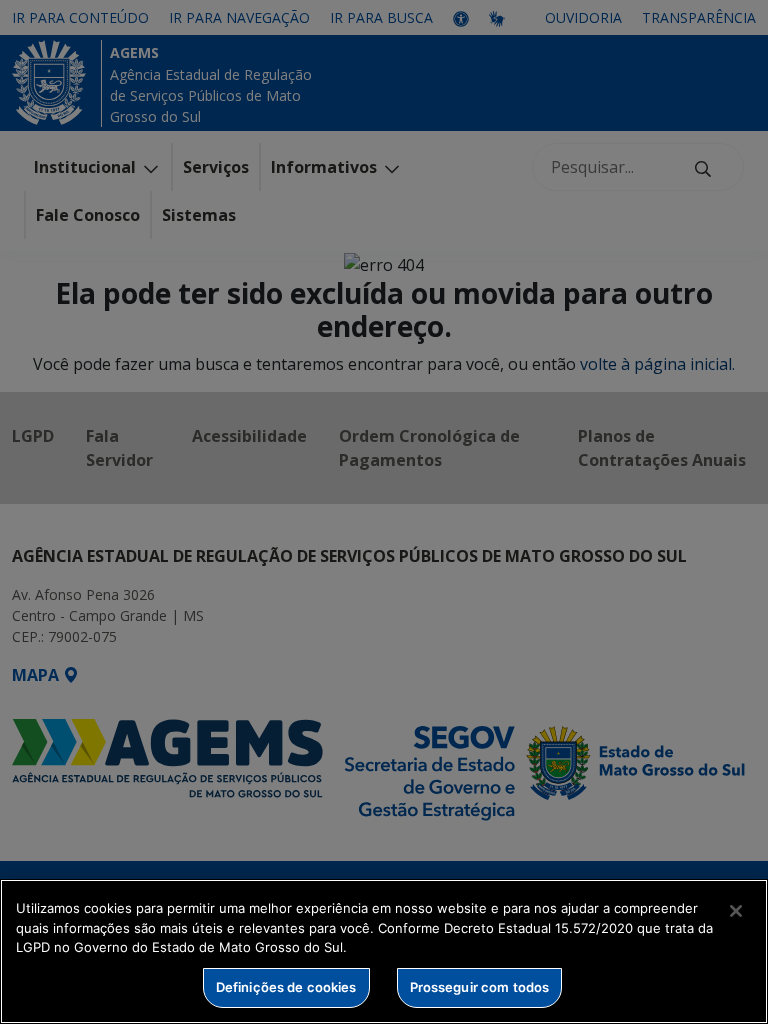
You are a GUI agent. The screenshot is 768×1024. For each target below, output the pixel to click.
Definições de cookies (286, 987)
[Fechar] (736, 911)
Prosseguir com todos (480, 987)
